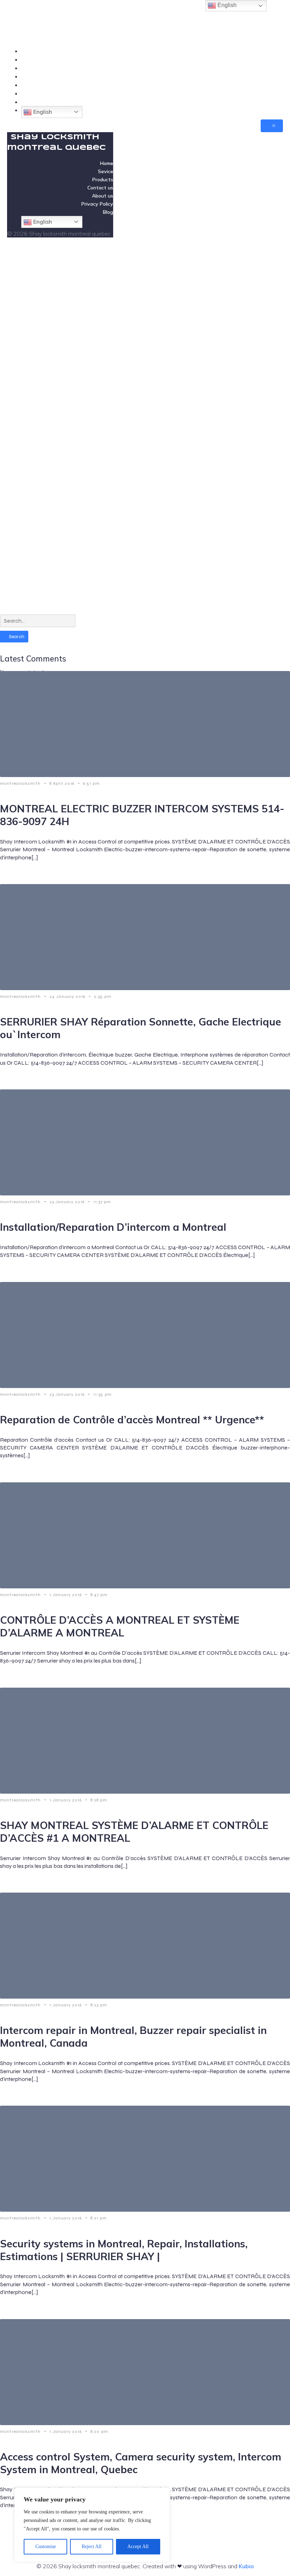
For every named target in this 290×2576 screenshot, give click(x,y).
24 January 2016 (68, 996)
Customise (46, 2546)
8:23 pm (99, 2005)
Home (275, 51)
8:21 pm (99, 2218)
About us (271, 85)
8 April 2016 (63, 783)
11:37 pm (102, 1202)
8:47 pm (99, 1595)
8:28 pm (99, 1800)
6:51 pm (91, 783)
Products (272, 68)
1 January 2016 (66, 1595)
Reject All (92, 2546)
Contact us (269, 76)
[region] (92, 2525)
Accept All (138, 2546)
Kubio (246, 2566)
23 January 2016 (68, 1202)
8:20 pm (99, 2431)
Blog (277, 102)
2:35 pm (103, 996)
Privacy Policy (265, 93)
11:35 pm (103, 1394)
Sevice (274, 59)
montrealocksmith (21, 783)
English (42, 112)
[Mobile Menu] (272, 126)
